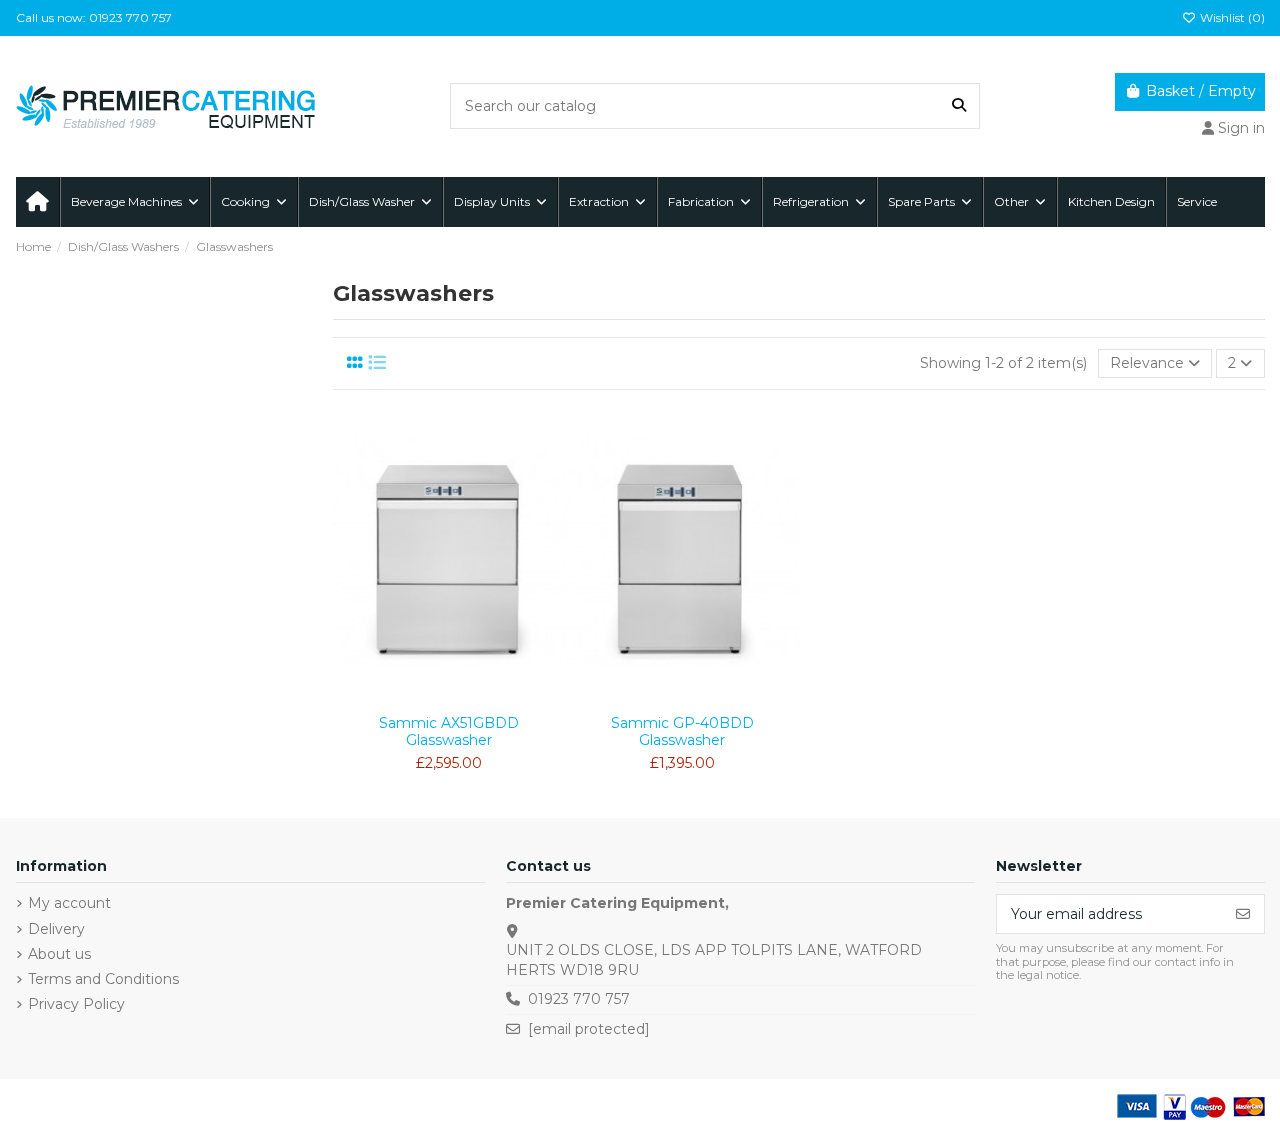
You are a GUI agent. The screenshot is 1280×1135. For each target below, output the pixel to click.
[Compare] (448, 698)
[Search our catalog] (959, 105)
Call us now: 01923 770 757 (94, 17)
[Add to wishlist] (420, 698)
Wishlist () (1231, 17)
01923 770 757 (579, 999)
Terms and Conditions (103, 979)
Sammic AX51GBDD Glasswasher (449, 731)
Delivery (56, 929)
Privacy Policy (76, 1004)
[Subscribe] (1243, 914)
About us (59, 954)
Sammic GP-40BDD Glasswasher (682, 731)
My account (69, 903)
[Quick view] (478, 698)
